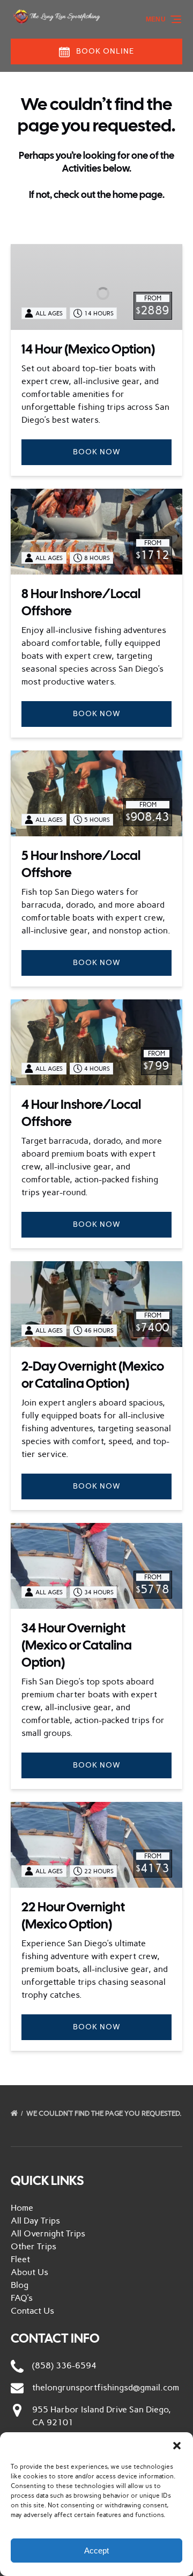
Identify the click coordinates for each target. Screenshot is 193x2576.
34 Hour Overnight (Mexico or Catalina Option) (77, 1645)
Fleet (20, 2259)
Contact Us (32, 2311)
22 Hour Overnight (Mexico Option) (73, 1915)
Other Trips (34, 2246)
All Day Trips (35, 2221)
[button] (177, 2446)
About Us (29, 2272)
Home (22, 2208)
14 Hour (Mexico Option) (88, 349)
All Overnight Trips (48, 2233)
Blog (20, 2285)
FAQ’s (22, 2298)
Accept (96, 2551)
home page (138, 194)
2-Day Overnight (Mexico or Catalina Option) (93, 1375)
